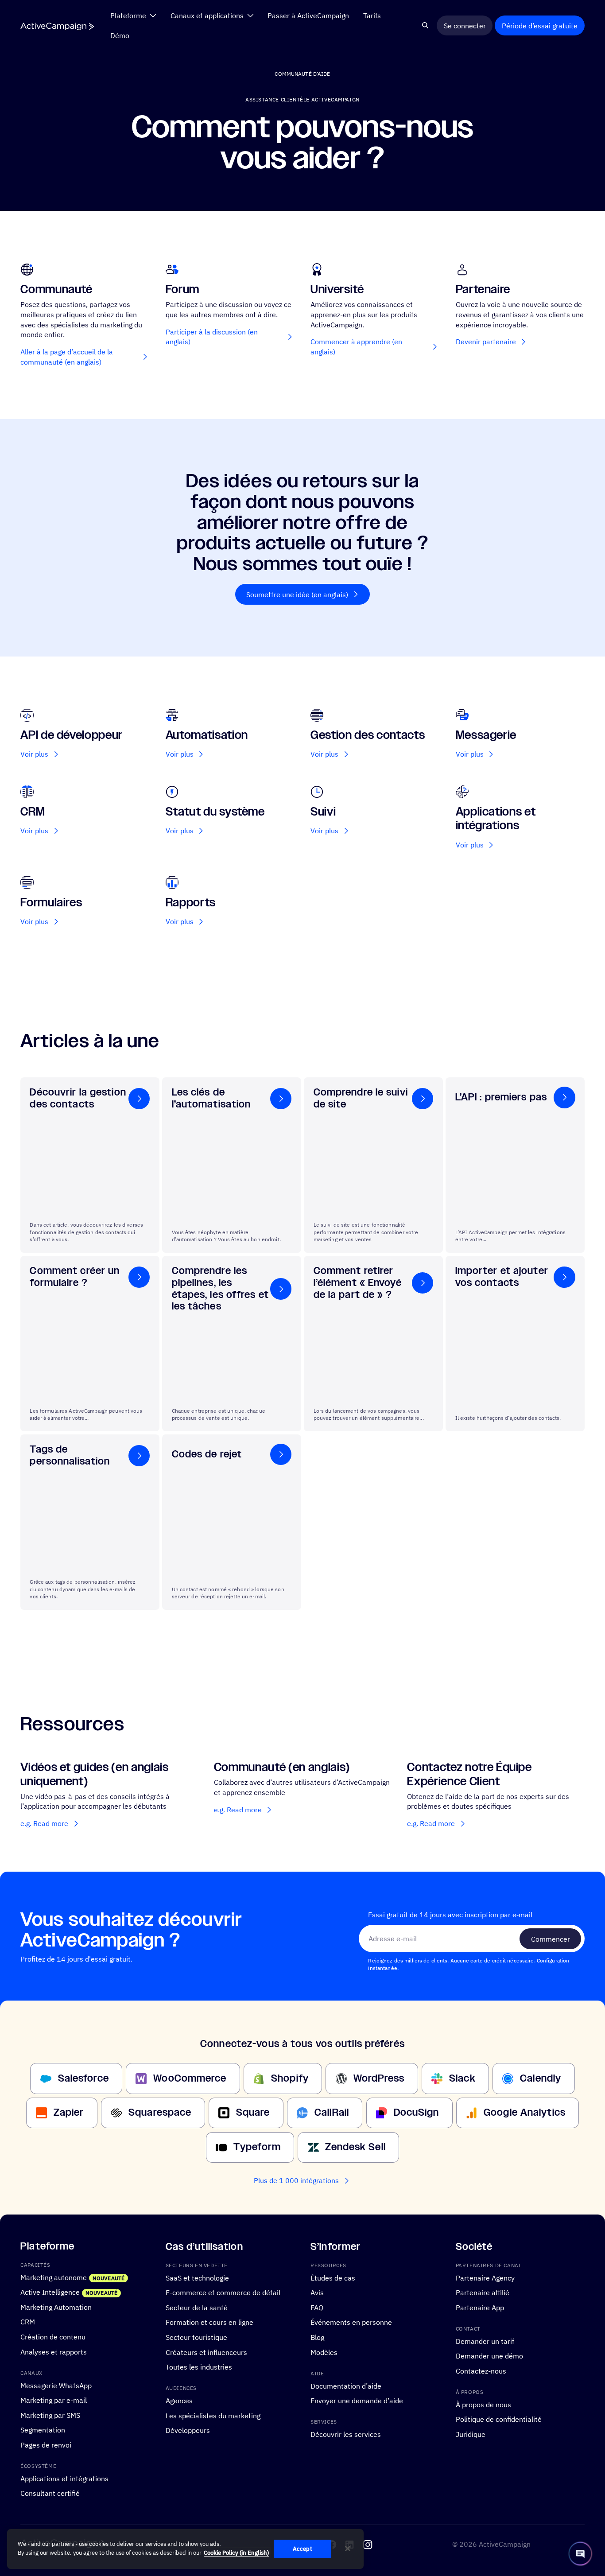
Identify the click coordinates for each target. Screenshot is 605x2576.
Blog (317, 2337)
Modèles (324, 2352)
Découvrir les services (346, 2434)
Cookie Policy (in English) (236, 2553)
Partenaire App (480, 2307)
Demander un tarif (485, 2341)
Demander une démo (489, 2356)
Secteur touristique (196, 2337)
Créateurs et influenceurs (206, 2352)
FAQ (317, 2307)
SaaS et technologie (197, 2278)
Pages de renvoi (46, 2445)
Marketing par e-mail (54, 2400)
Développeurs (188, 2430)
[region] (185, 2549)
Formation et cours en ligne (209, 2322)
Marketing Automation (56, 2307)
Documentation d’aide (346, 2385)
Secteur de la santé (197, 2307)
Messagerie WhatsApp (56, 2385)
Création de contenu (53, 2337)
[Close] (348, 2549)
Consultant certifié (50, 2493)
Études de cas (333, 2278)
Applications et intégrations (64, 2478)
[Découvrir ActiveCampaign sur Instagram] (368, 2545)
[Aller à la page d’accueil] (57, 26)
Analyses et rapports (54, 2352)
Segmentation (43, 2430)
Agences (179, 2400)
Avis (317, 2292)
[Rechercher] (425, 26)
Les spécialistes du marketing (213, 2415)
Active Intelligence (50, 2292)
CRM (28, 2322)
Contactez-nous (481, 2371)
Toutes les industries (199, 2367)
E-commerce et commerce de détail (223, 2292)
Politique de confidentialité (499, 2419)
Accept (302, 2549)
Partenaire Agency (485, 2278)
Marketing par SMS (50, 2415)
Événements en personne (351, 2322)
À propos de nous (483, 2404)
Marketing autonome (54, 2277)
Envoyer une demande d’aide (357, 2400)
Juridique (471, 2434)
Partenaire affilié (483, 2292)
